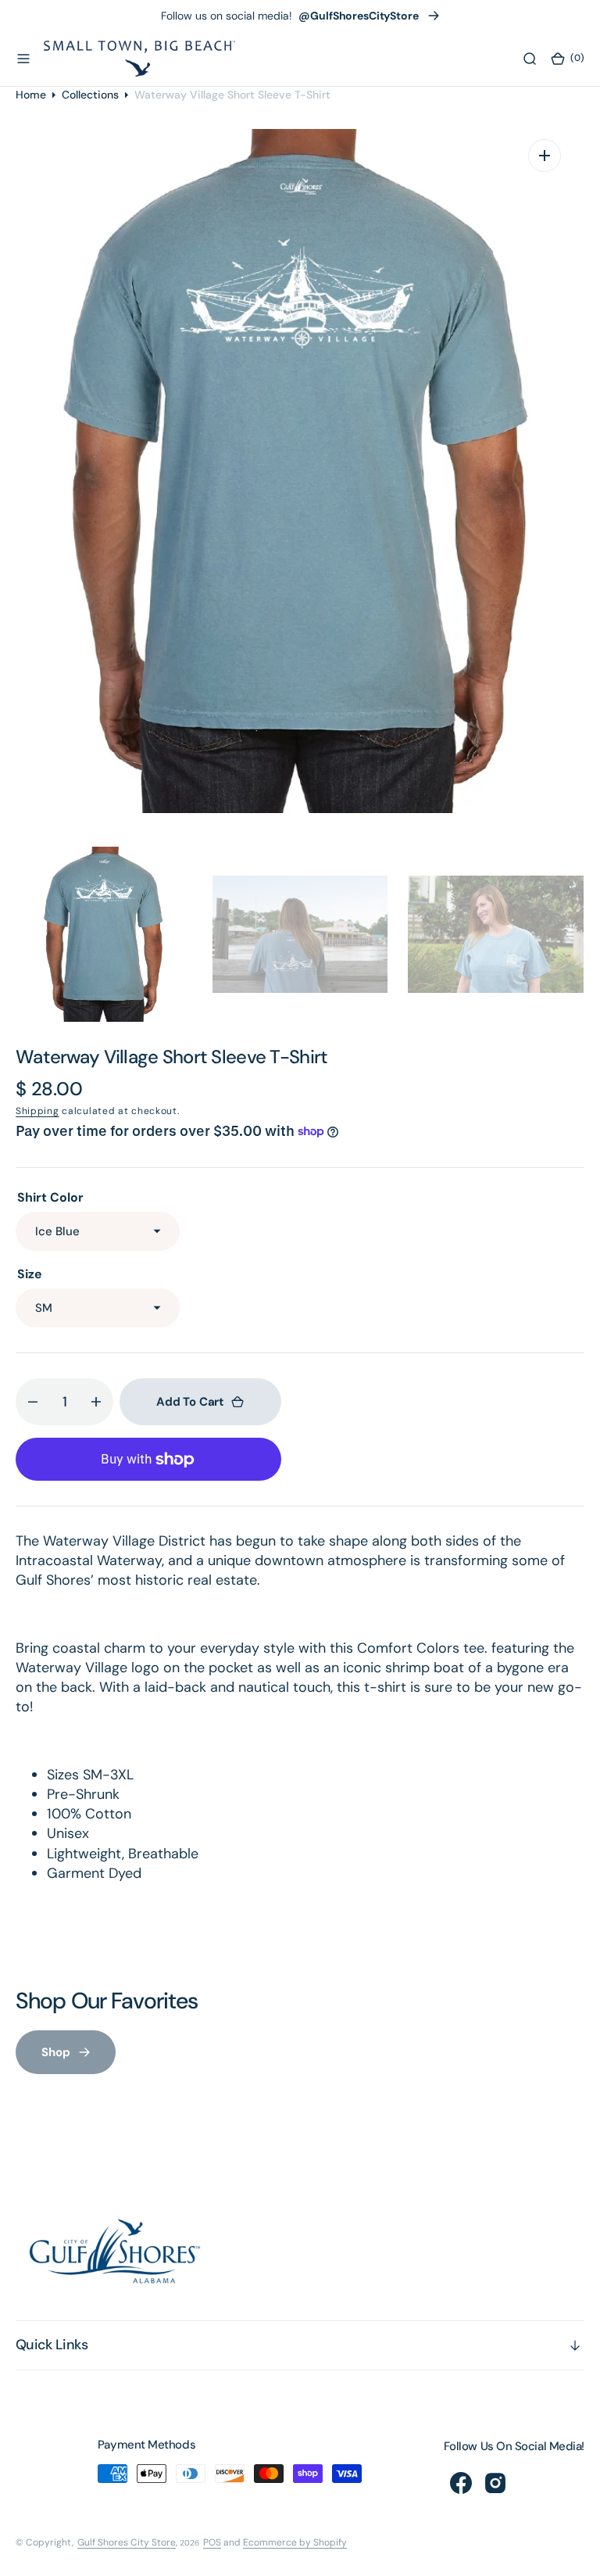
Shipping (37, 1111)
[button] (23, 59)
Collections (90, 95)
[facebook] (461, 2483)
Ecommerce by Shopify (295, 2542)
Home (31, 95)
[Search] (530, 59)
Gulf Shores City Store (127, 2542)
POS (212, 2542)
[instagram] (495, 2483)
